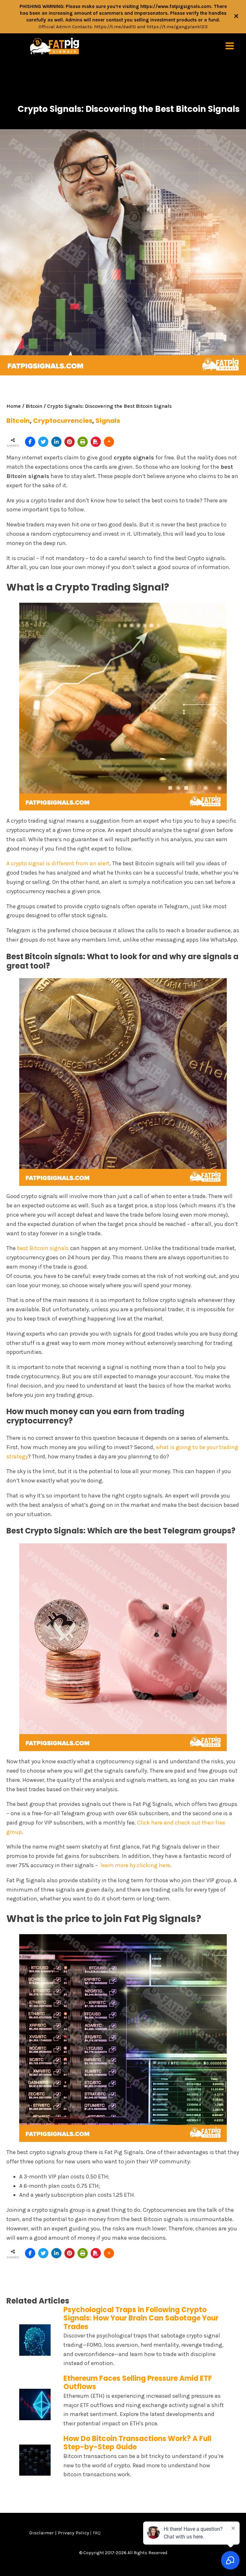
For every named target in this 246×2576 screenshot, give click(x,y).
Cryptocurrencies (63, 421)
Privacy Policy (74, 2533)
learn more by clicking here (135, 1865)
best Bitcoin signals (43, 1248)
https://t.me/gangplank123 (177, 27)
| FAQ (95, 2533)
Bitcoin (34, 406)
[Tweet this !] (43, 442)
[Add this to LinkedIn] (56, 442)
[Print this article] (83, 442)
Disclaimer (41, 2533)
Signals (108, 421)
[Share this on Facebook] (30, 442)
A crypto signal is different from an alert (58, 863)
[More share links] (109, 442)
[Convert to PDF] (96, 442)
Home (14, 406)
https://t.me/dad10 (115, 27)
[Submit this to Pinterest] (70, 442)
